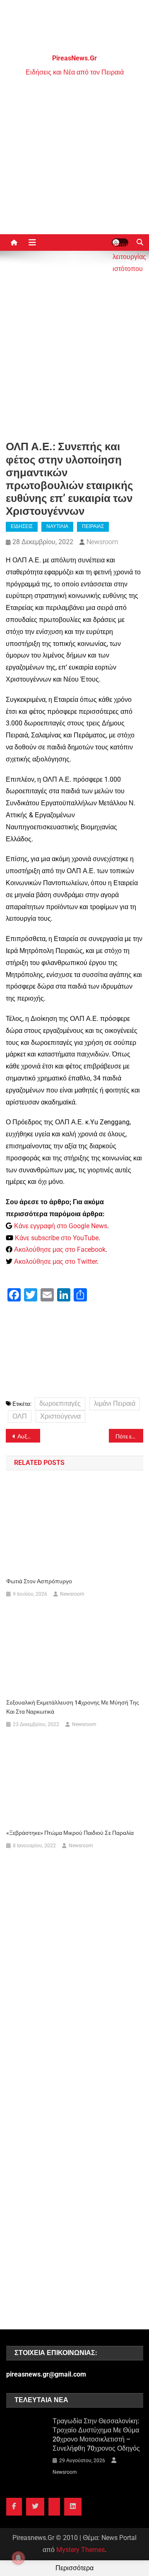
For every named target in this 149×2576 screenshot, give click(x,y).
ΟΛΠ (20, 1416)
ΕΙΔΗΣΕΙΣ (22, 526)
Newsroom (102, 542)
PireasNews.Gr (74, 58)
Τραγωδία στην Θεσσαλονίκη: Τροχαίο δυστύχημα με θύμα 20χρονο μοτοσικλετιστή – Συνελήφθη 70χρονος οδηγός (96, 2435)
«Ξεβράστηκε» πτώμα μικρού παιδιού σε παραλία (70, 1833)
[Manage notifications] (18, 2558)
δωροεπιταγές (60, 1403)
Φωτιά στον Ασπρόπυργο (39, 1581)
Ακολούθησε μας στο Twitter (55, 1262)
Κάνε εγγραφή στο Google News (61, 1226)
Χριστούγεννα (60, 1416)
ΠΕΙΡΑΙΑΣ (93, 526)
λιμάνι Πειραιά (115, 1403)
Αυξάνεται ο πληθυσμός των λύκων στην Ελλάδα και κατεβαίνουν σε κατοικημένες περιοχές (29, 1436)
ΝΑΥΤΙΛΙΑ (57, 526)
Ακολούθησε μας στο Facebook (60, 1250)
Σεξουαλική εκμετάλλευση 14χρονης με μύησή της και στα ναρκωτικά (73, 1707)
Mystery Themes (81, 2550)
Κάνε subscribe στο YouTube (57, 1238)
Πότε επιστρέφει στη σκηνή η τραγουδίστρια (129, 1436)
